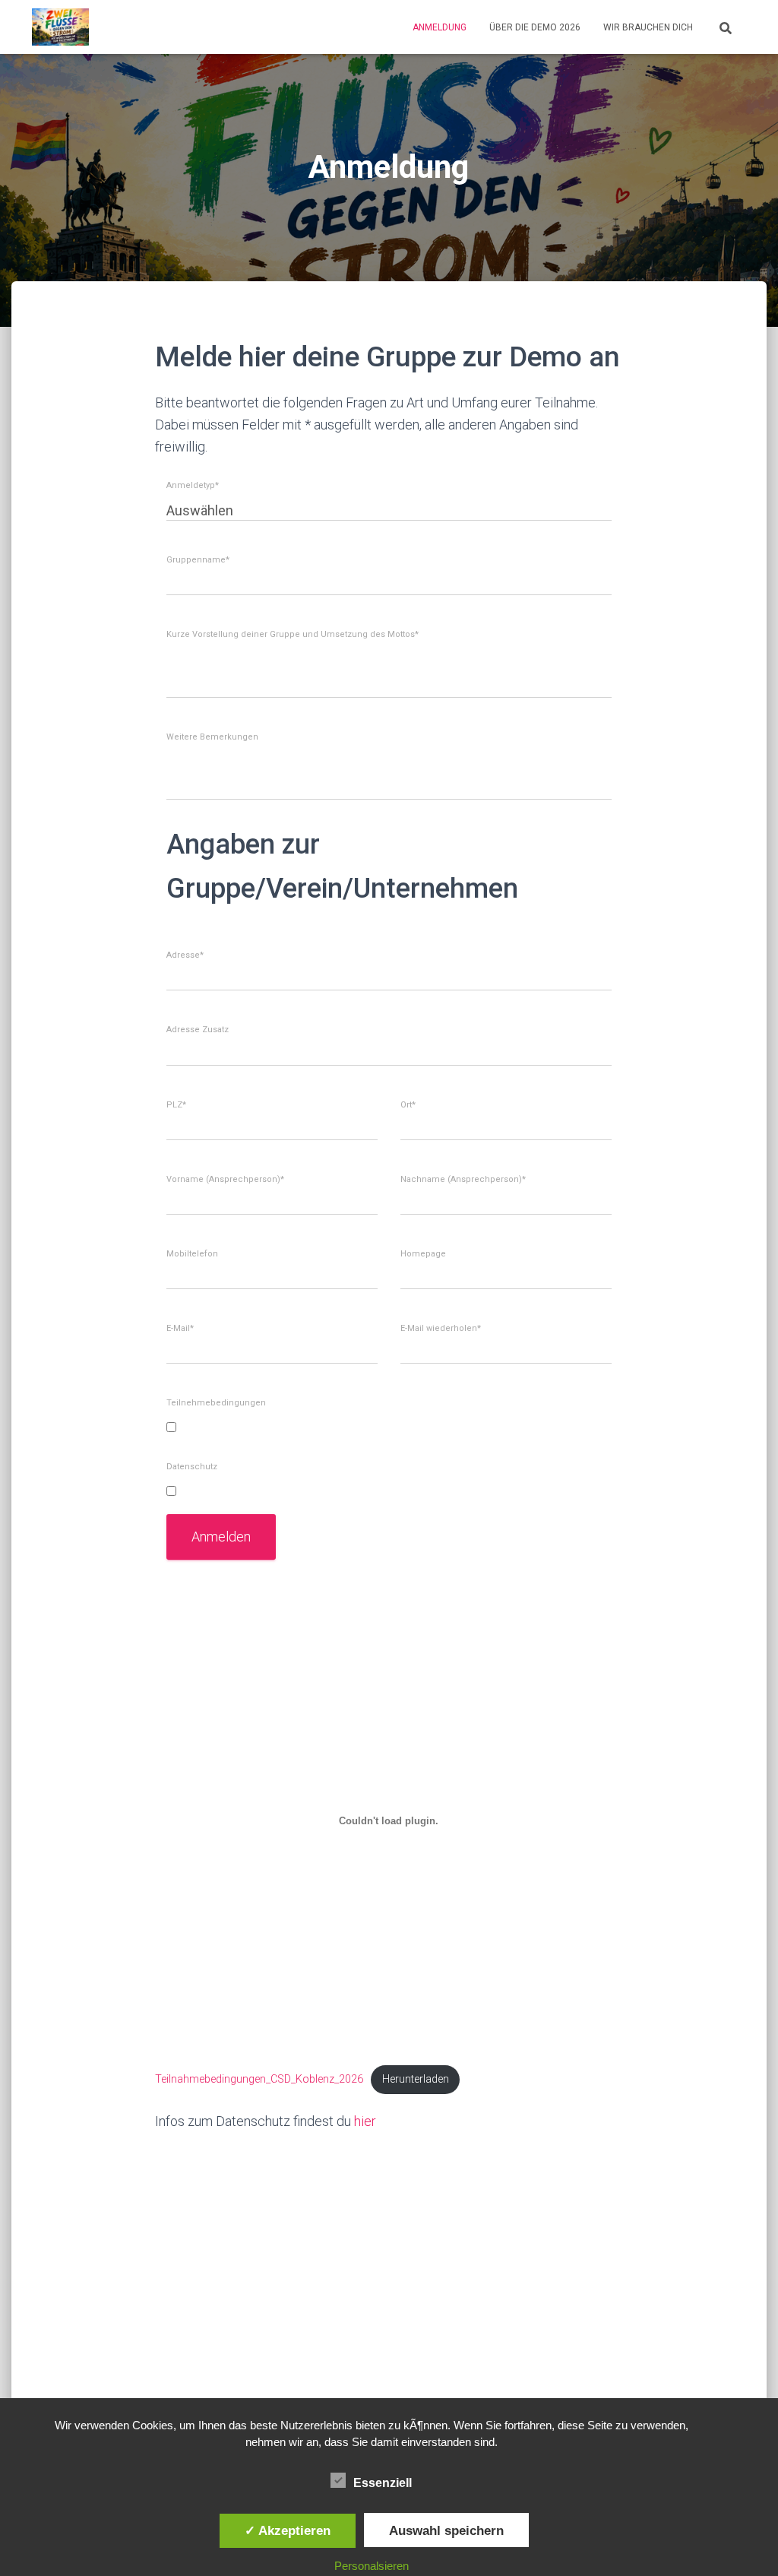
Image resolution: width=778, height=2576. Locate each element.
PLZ (176, 1105)
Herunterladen (416, 2079)
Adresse (185, 955)
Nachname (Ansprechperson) (463, 1180)
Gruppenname (198, 560)
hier (365, 2121)
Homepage (423, 1254)
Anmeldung (440, 27)
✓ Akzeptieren (288, 2530)
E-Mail (180, 1329)
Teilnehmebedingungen (216, 1403)
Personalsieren (372, 2566)
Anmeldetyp (193, 486)
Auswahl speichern (446, 2530)
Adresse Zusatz (198, 1030)
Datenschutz (192, 1467)
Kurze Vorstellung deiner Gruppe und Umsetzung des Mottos (293, 635)
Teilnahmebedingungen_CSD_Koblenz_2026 (259, 2079)
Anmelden (221, 1537)
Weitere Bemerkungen (212, 737)
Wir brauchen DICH (648, 27)
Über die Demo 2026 (535, 27)
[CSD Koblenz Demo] (60, 27)
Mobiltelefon (192, 1254)
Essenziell (383, 2483)
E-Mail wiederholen (441, 1329)
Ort (408, 1105)
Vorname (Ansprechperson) (225, 1180)
